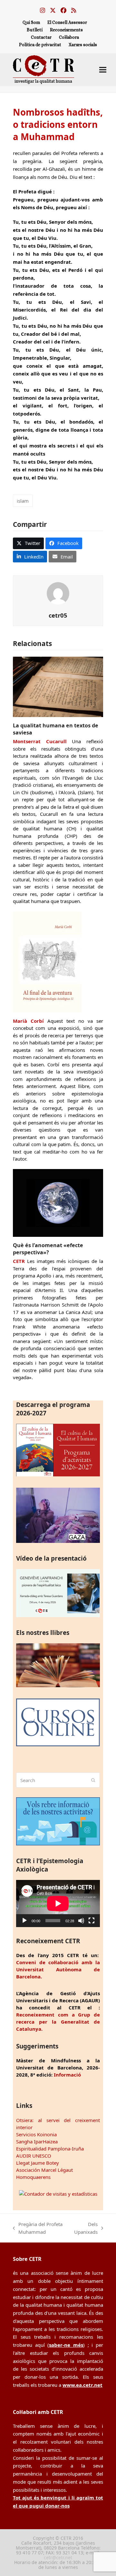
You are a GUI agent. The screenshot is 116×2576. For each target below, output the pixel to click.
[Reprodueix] (24, 1921)
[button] (103, 70)
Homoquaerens (33, 2177)
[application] (58, 1904)
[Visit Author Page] (58, 593)
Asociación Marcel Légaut (44, 2170)
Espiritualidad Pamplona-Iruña (50, 2149)
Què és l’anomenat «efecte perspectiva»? (48, 1249)
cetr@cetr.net (58, 2557)
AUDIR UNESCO (34, 2156)
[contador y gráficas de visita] (58, 2194)
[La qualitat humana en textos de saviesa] (58, 686)
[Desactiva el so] (81, 1921)
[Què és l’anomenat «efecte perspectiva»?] (58, 1202)
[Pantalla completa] (92, 1921)
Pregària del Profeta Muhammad (38, 2229)
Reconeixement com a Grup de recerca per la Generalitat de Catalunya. (58, 2022)
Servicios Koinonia (36, 2134)
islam (23, 501)
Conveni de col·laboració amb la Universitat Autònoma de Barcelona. (58, 1969)
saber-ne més (66, 2345)
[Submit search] (93, 1780)
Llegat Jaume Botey (38, 2163)
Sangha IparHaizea (37, 2141)
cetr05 (58, 615)
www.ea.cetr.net (82, 2385)
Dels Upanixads (86, 2229)
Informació (67, 2075)
